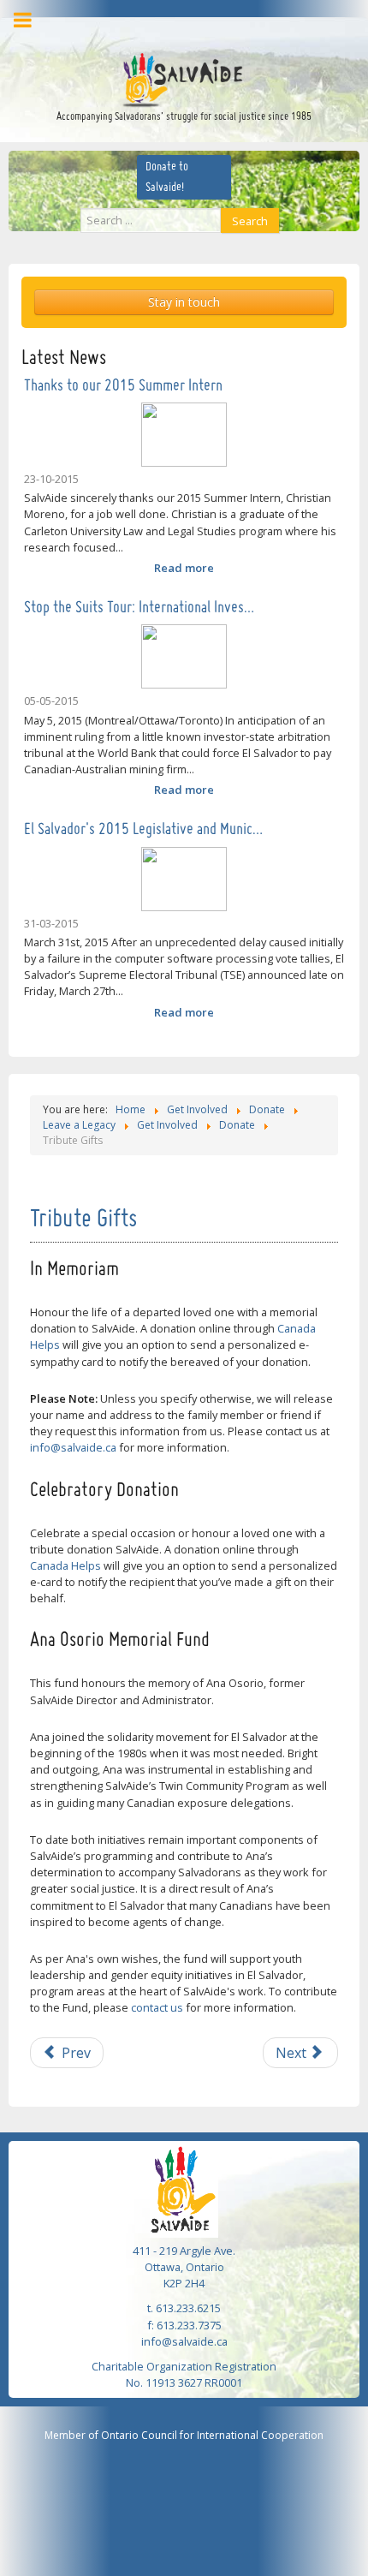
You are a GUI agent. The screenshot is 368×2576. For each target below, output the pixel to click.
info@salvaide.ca (73, 1447)
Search (250, 221)
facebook (162, 27)
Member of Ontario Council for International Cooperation (184, 2435)
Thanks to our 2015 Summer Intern (123, 386)
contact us (157, 2007)
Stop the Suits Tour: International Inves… (139, 608)
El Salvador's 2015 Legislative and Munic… (143, 830)
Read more (184, 568)
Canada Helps (65, 1565)
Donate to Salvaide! (167, 177)
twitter (188, 27)
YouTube (214, 27)
